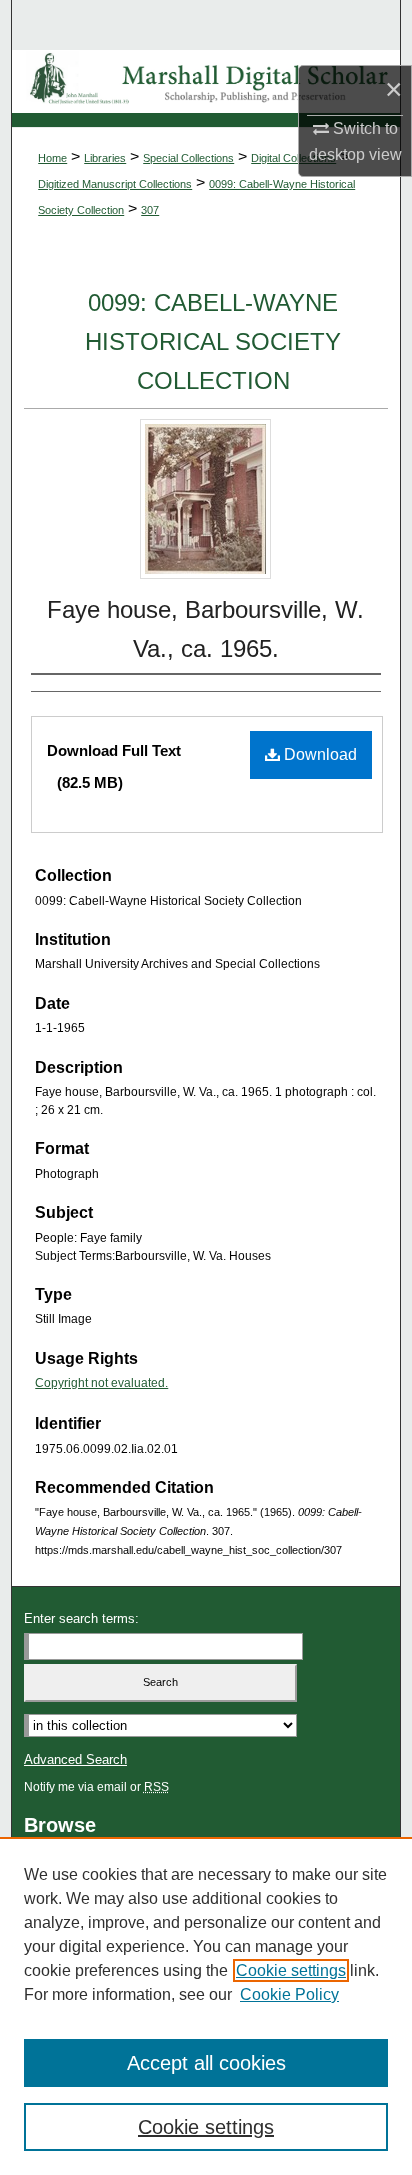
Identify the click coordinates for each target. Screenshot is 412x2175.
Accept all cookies (206, 2063)
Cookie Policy (289, 1994)
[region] (206, 2006)
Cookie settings (291, 1970)
